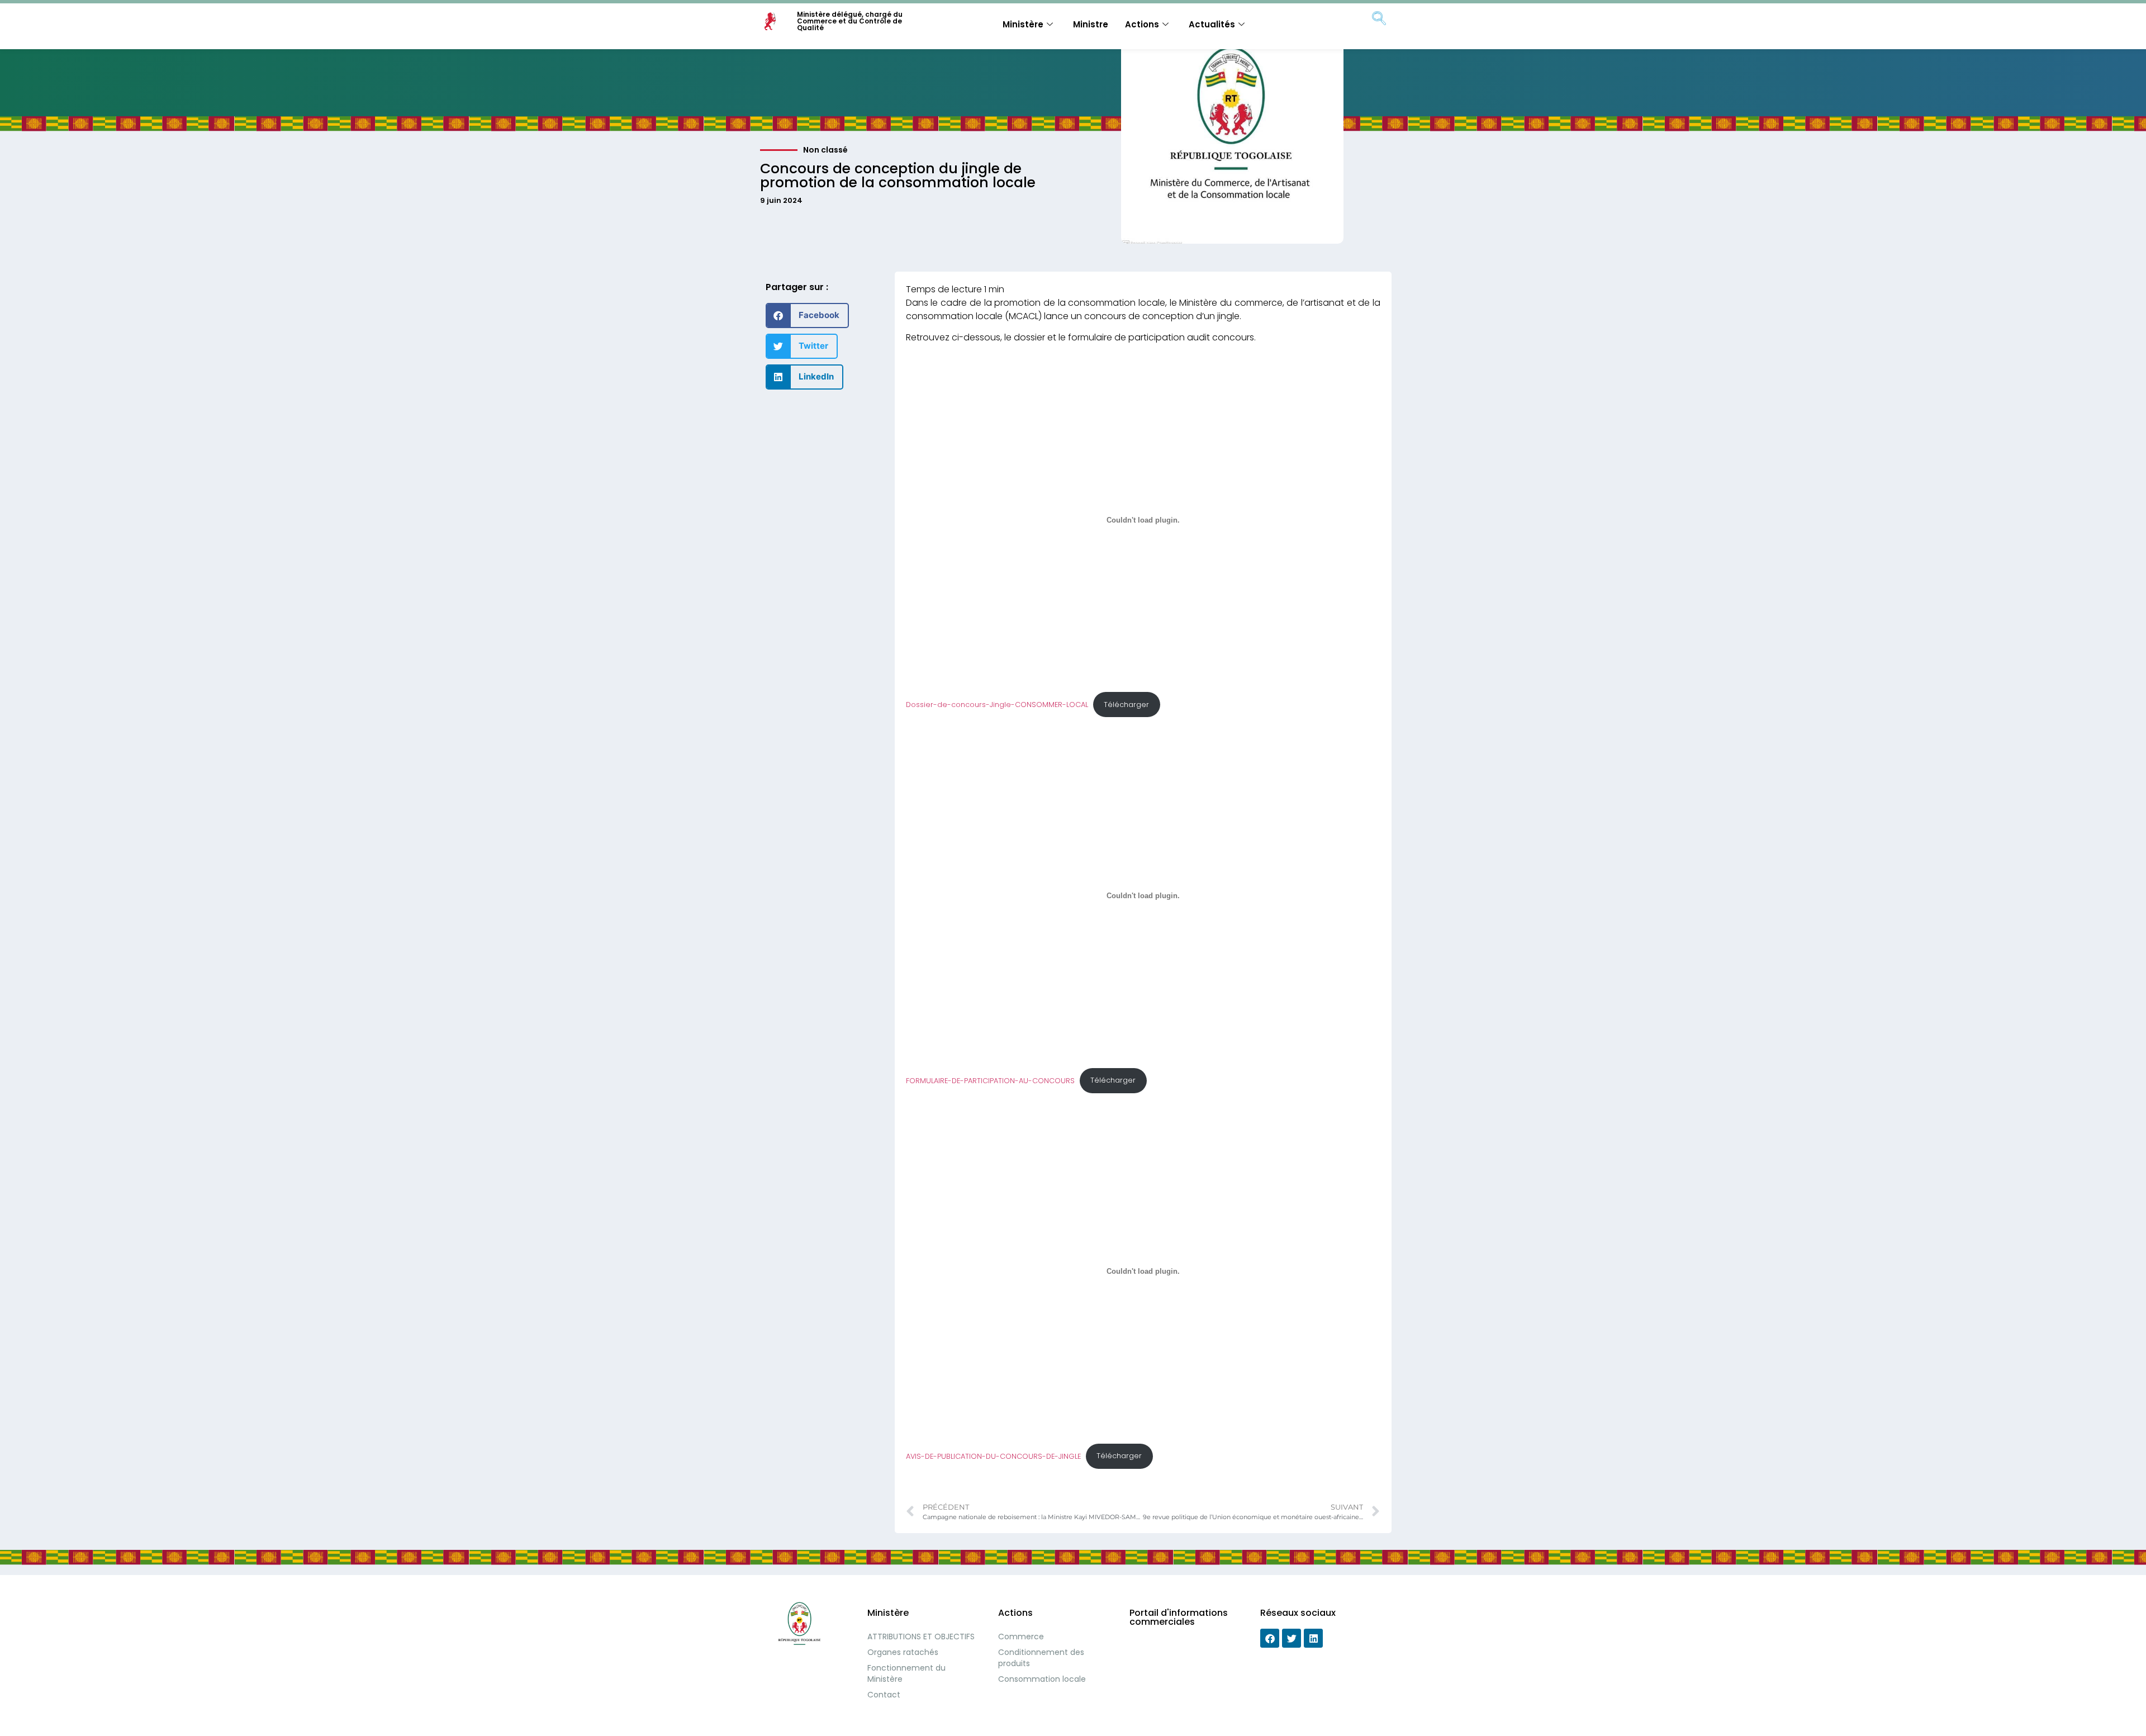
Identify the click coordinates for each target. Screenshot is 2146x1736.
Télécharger (1126, 705)
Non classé (825, 150)
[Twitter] (1292, 1638)
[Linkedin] (1313, 1638)
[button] (807, 316)
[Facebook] (1270, 1638)
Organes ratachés (903, 1652)
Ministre (1091, 24)
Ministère (1023, 24)
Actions (1142, 24)
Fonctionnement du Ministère (906, 1673)
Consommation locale (1042, 1679)
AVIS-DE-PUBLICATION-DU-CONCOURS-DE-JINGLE (993, 1456)
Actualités (1212, 24)
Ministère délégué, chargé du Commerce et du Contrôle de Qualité (850, 21)
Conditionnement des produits (1041, 1658)
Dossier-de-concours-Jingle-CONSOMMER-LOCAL (997, 705)
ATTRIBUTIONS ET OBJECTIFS (921, 1637)
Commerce (1021, 1637)
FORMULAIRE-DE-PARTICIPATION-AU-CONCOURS (990, 1080)
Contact (884, 1695)
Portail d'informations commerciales (1179, 1617)
